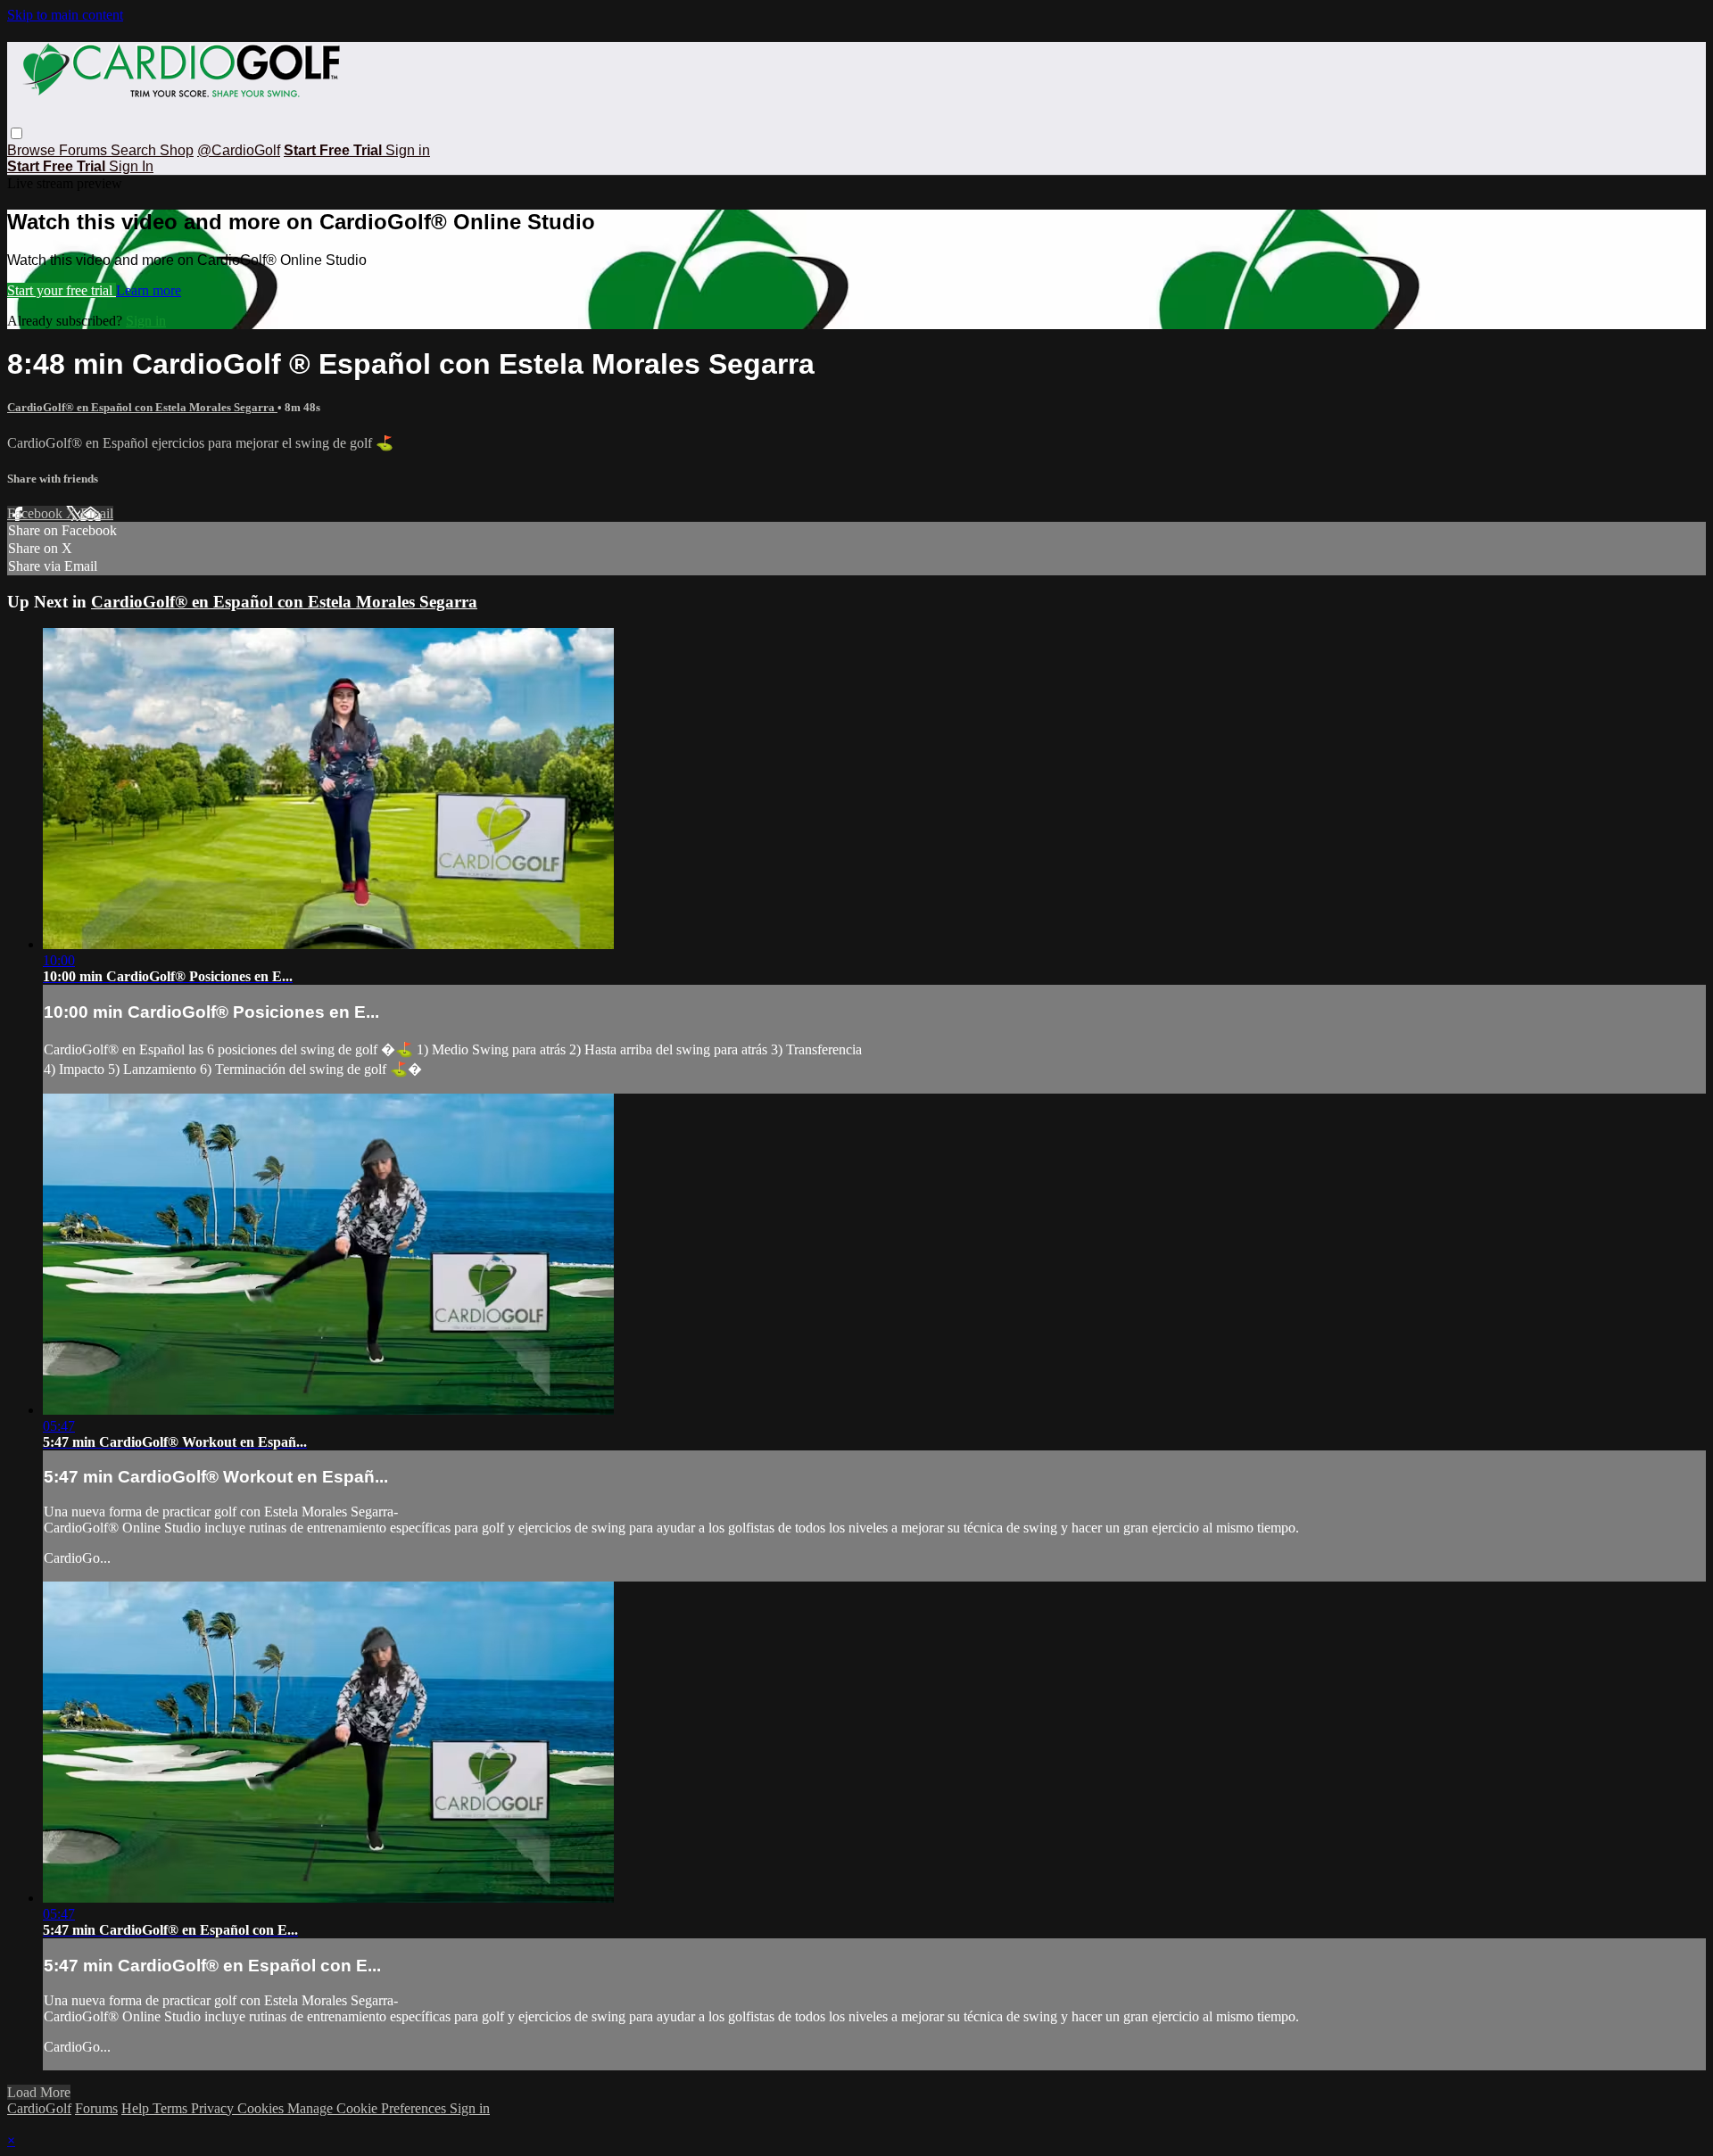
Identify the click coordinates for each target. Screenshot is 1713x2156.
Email (97, 513)
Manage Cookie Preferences (368, 2108)
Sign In (131, 166)
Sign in (408, 150)
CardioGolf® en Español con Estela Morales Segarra (142, 407)
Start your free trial (62, 290)
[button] (17, 133)
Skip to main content (65, 15)
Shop (177, 150)
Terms (172, 2108)
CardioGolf (39, 2108)
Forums (85, 150)
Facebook (37, 513)
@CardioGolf (239, 150)
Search (135, 150)
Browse (33, 150)
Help (137, 2108)
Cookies (262, 2108)
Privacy (214, 2108)
